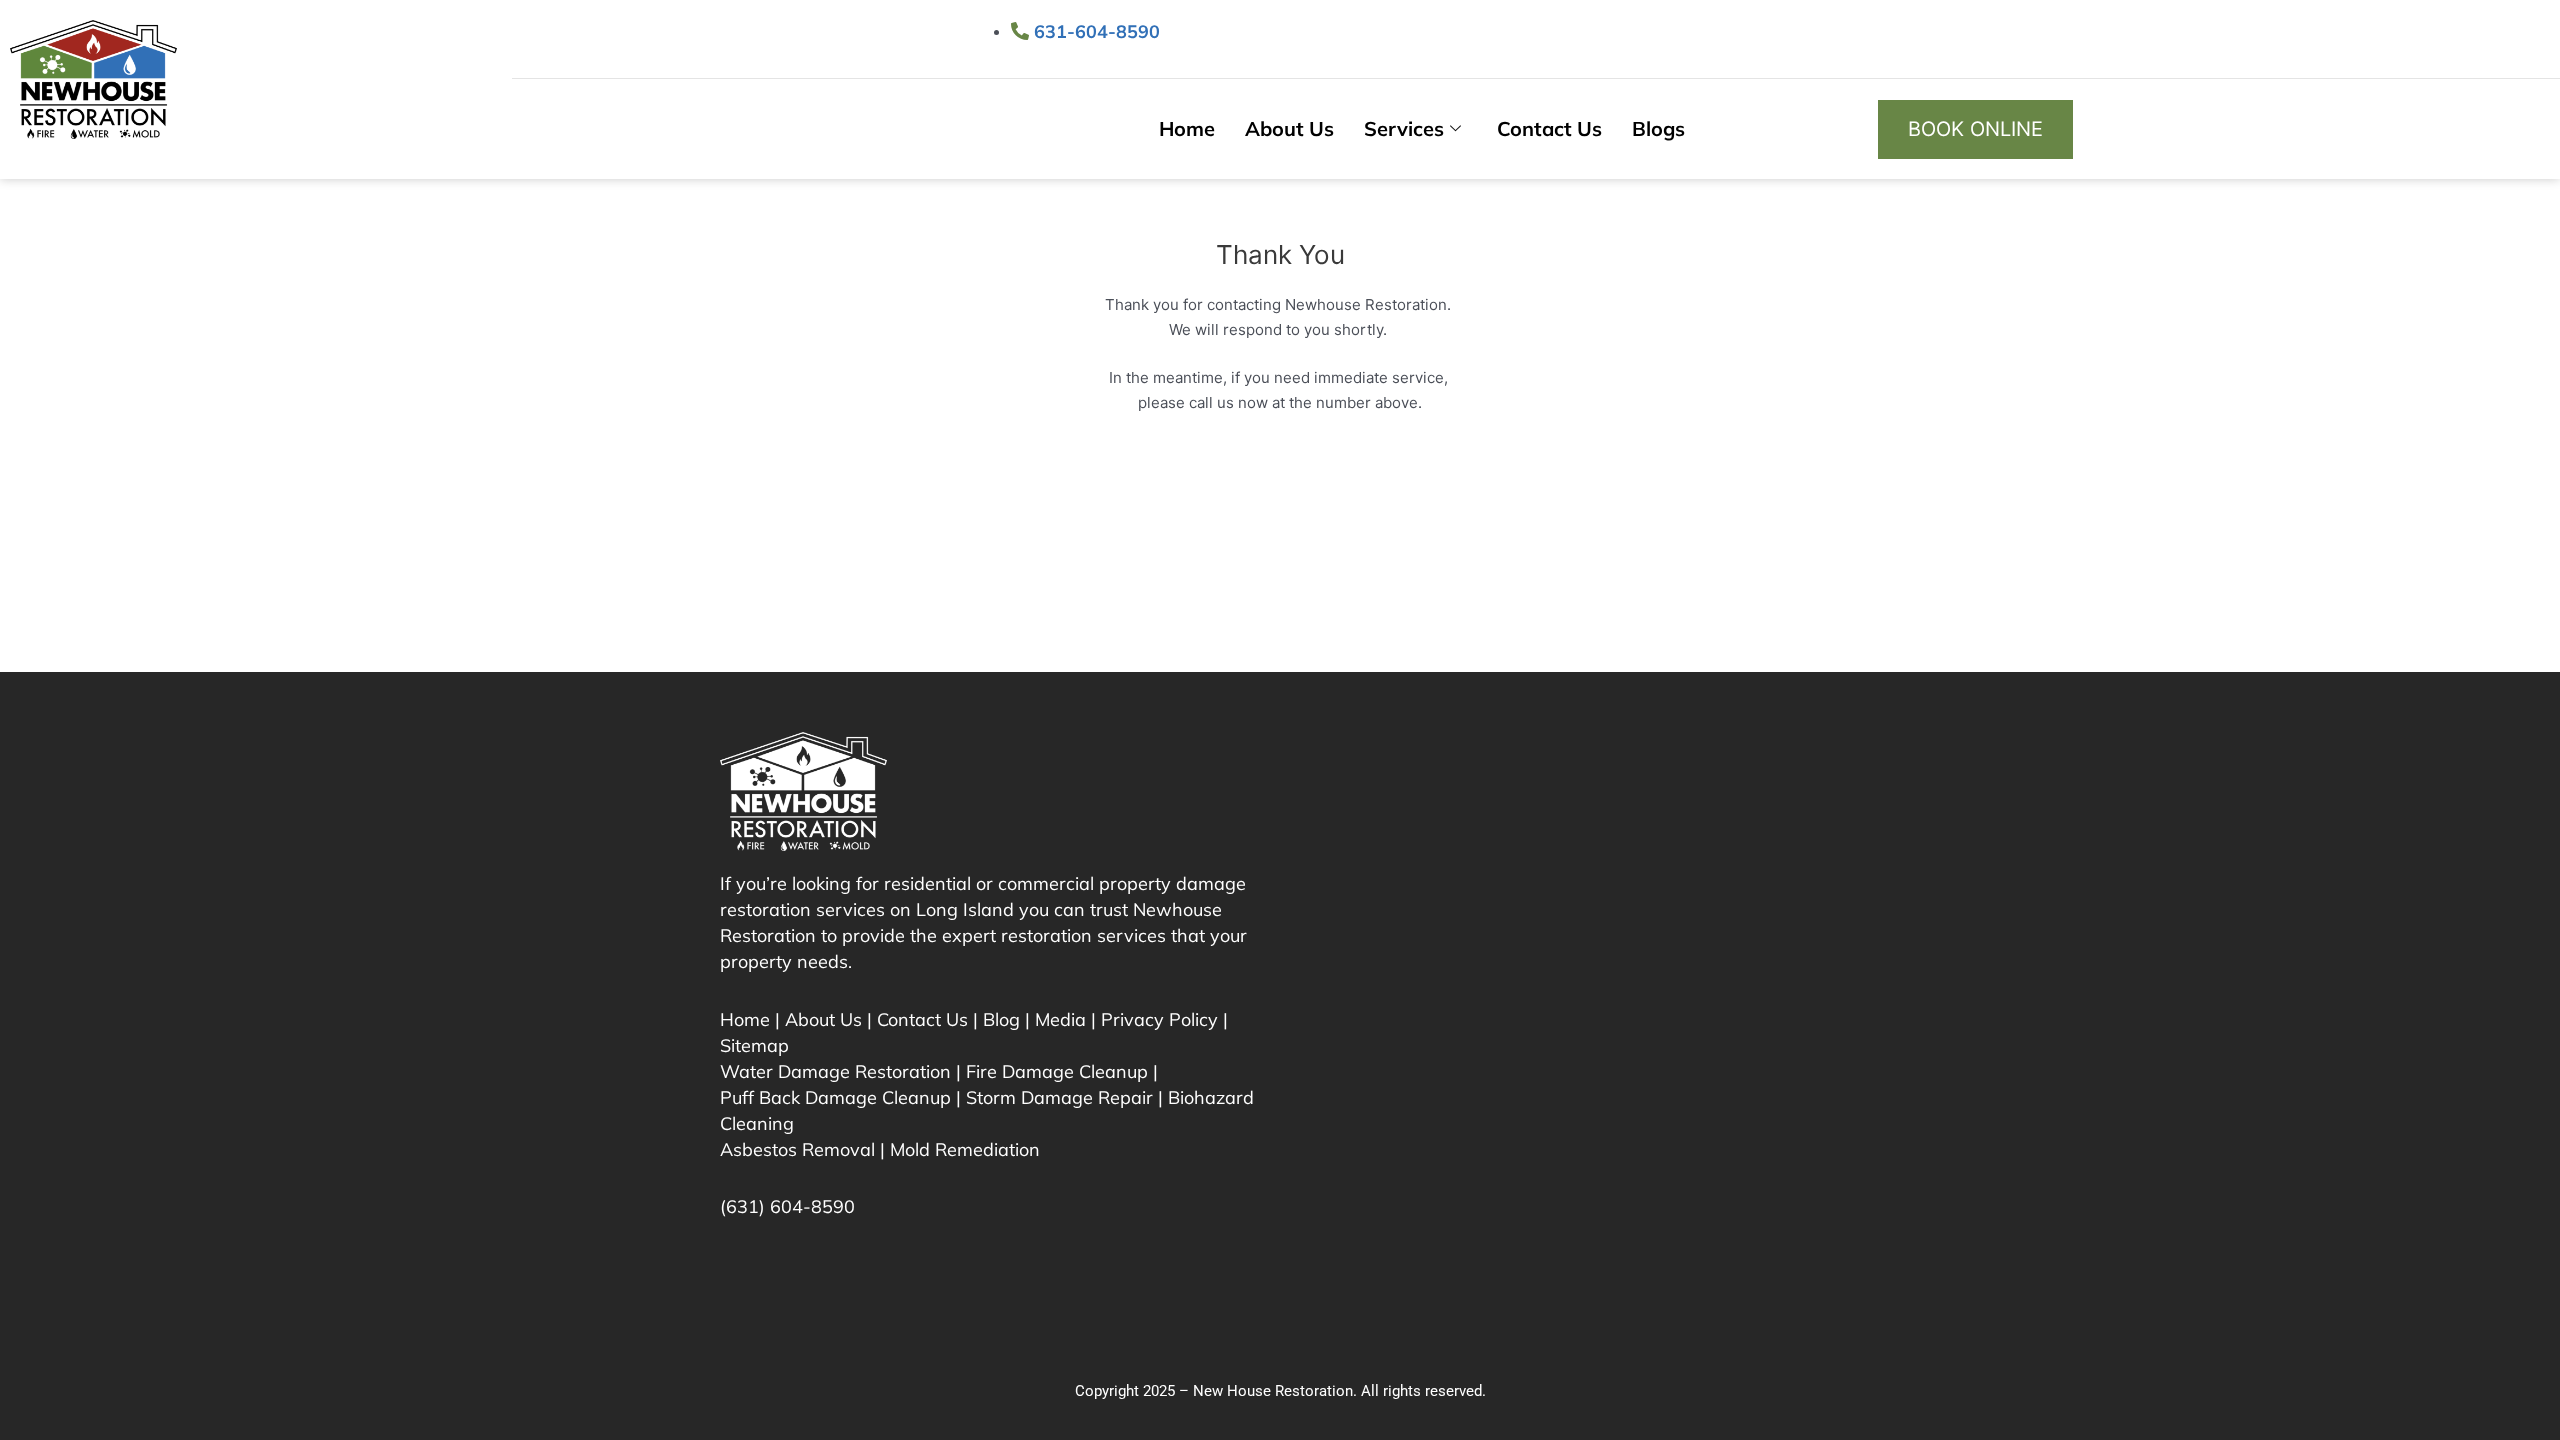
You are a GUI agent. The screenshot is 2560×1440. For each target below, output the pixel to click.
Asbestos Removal (797, 1149)
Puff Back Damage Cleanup (835, 1097)
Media (1060, 1019)
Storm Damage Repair (1059, 1097)
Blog (1001, 1019)
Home (1187, 128)
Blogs (1658, 128)
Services (1404, 128)
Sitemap (754, 1045)
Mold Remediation (965, 1149)
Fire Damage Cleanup (1057, 1071)
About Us (1289, 128)
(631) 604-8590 (787, 1206)
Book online (1975, 129)
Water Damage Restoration (835, 1071)
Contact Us (1549, 128)
